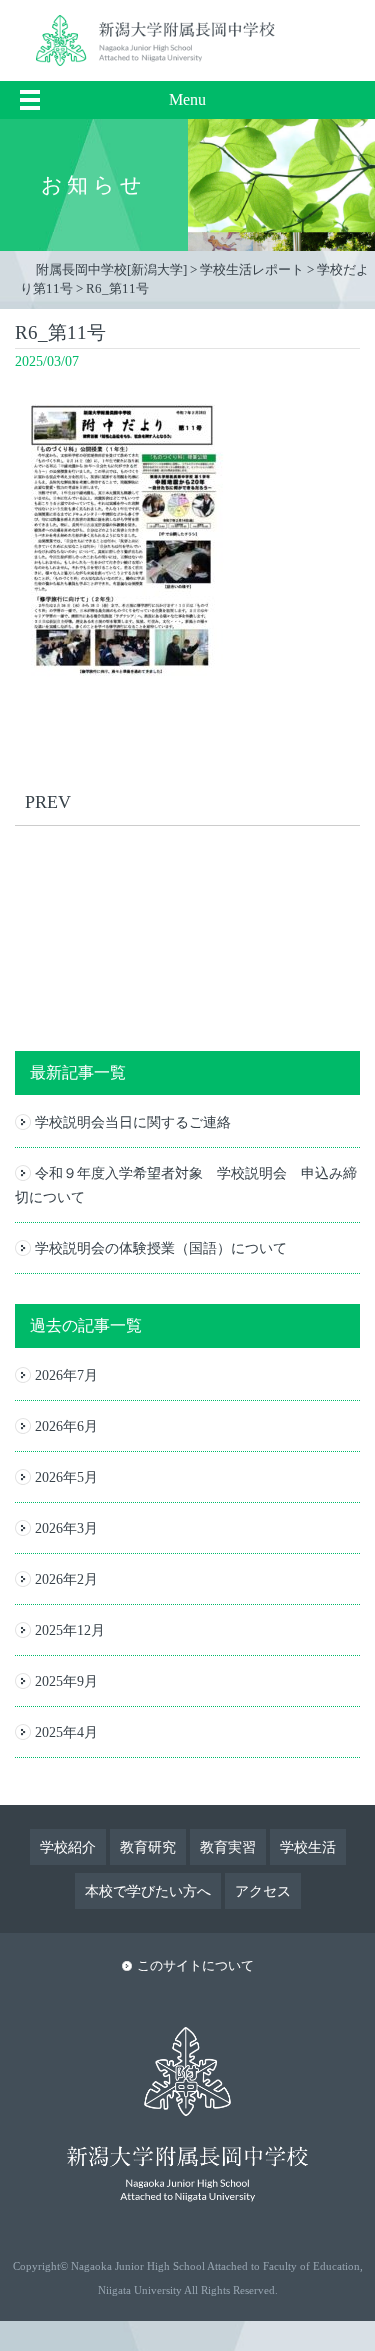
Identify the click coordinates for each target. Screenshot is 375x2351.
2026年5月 (66, 1477)
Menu (187, 99)
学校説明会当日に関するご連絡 (133, 1122)
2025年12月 (70, 1630)
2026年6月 (66, 1426)
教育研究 (148, 1847)
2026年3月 (66, 1528)
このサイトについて (195, 1966)
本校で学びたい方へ (148, 1891)
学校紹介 (68, 1847)
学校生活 (308, 1847)
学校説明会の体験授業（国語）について (161, 1248)
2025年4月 (66, 1732)
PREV (48, 802)
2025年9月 (66, 1681)
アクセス (263, 1891)
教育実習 (228, 1847)
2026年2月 (66, 1579)
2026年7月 (66, 1375)
